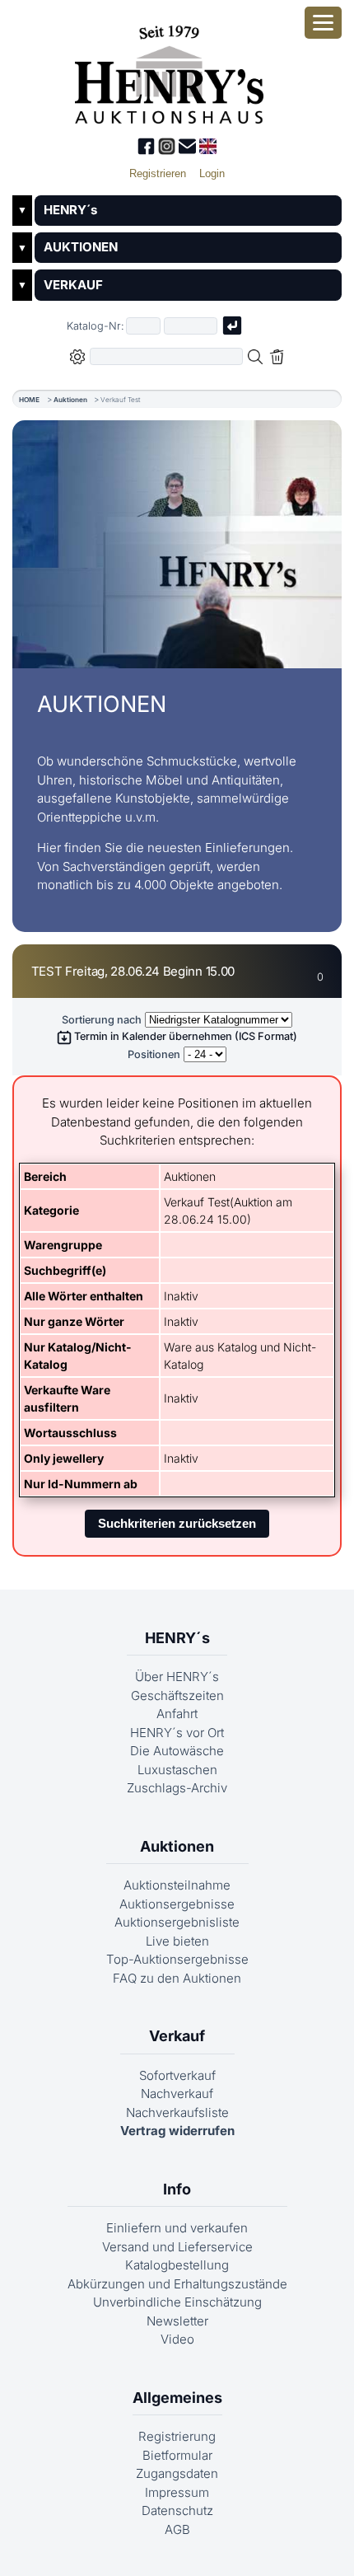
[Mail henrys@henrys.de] (189, 150)
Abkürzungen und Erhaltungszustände (177, 2284)
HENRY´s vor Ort (177, 1733)
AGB (177, 2529)
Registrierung (177, 2436)
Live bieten (177, 1941)
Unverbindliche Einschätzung (177, 2302)
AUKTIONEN (81, 247)
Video (177, 2339)
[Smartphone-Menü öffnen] (323, 23)
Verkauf (177, 2036)
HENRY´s (70, 210)
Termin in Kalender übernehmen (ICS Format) (184, 1036)
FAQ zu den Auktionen (177, 1978)
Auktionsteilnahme (177, 1885)
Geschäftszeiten (177, 1695)
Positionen (154, 1054)
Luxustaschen (177, 1770)
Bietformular (177, 2455)
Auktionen (70, 400)
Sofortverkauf (177, 2075)
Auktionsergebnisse (177, 1904)
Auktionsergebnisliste (177, 1922)
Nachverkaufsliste (177, 2112)
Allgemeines (177, 2398)
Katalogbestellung (177, 2265)
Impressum (177, 2492)
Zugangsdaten (177, 2473)
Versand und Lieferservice (177, 2247)
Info (177, 2189)
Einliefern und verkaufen (177, 2228)
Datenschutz (177, 2510)
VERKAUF (73, 285)
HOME (29, 400)
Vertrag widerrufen (177, 2131)
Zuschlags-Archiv (177, 1788)
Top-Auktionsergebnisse (177, 1959)
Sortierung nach (102, 1020)
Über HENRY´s (177, 1677)
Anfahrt (177, 1714)
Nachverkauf (177, 2094)
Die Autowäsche (177, 1751)
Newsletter (177, 2321)
